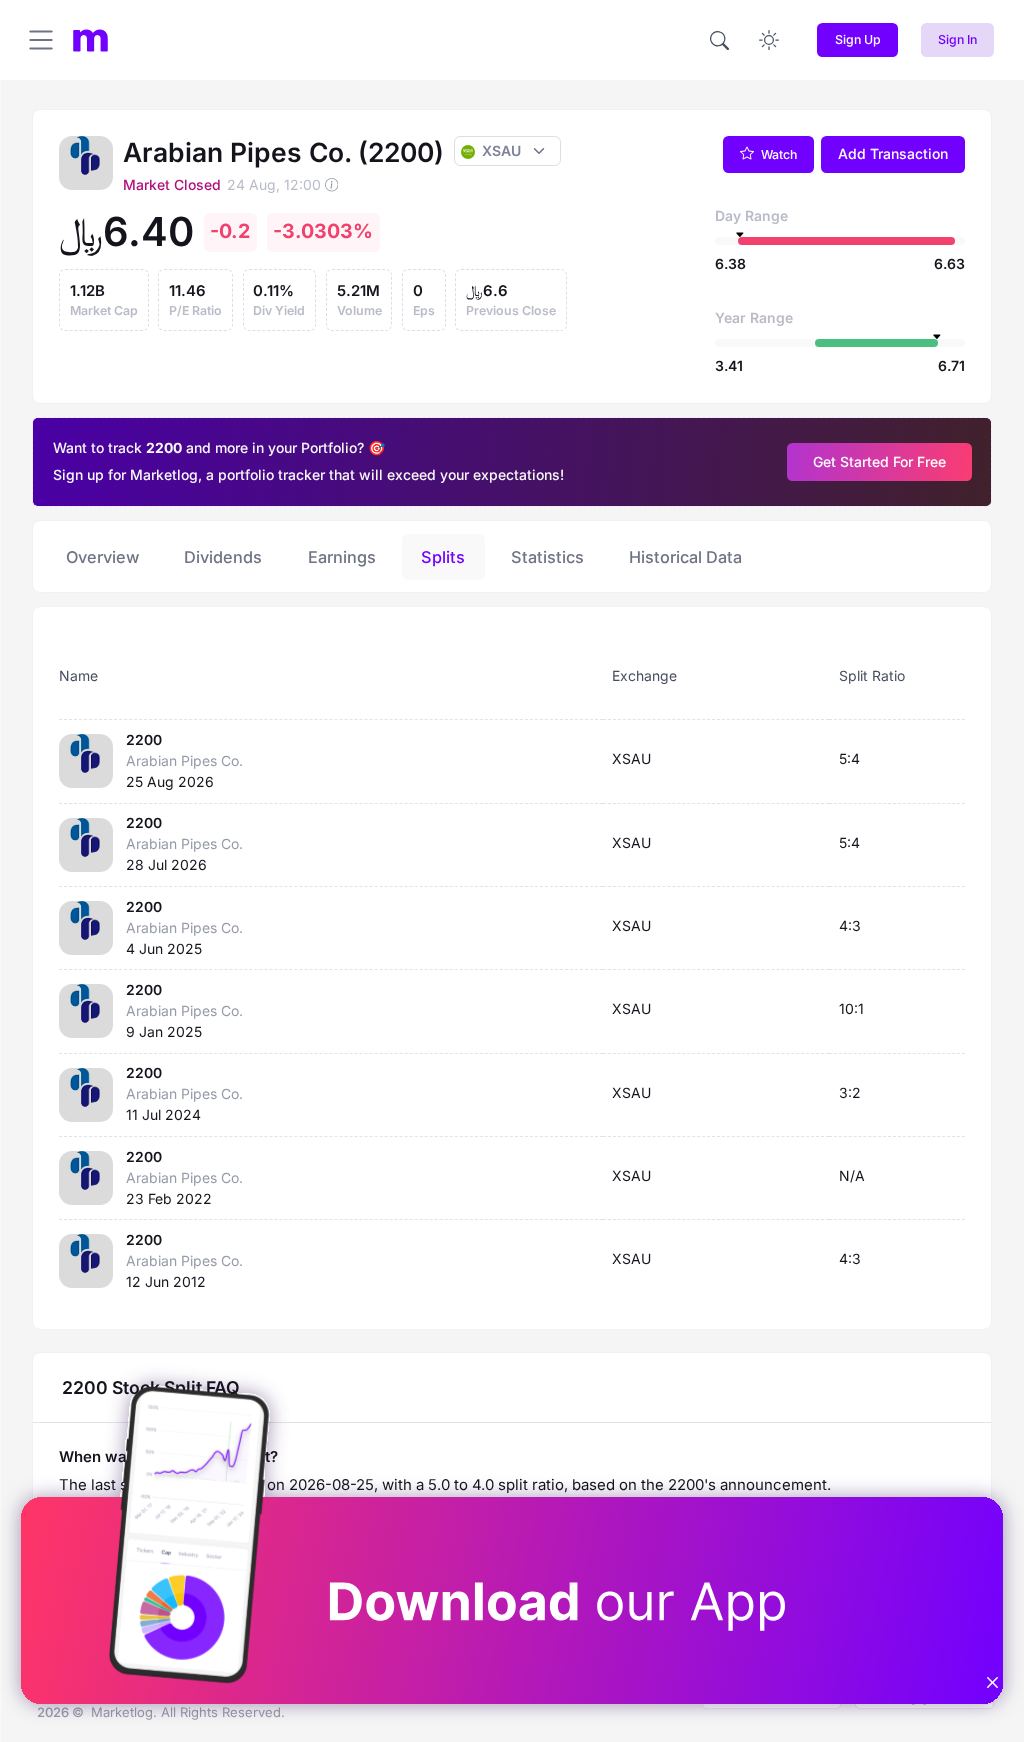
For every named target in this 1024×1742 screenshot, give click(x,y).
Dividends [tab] (223, 557)
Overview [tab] (102, 557)
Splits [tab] (443, 557)
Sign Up (858, 39)
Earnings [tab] (342, 557)
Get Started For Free (879, 461)
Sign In (957, 39)
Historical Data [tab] (685, 557)
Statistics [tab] (547, 557)
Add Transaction (893, 153)
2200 (144, 739)
